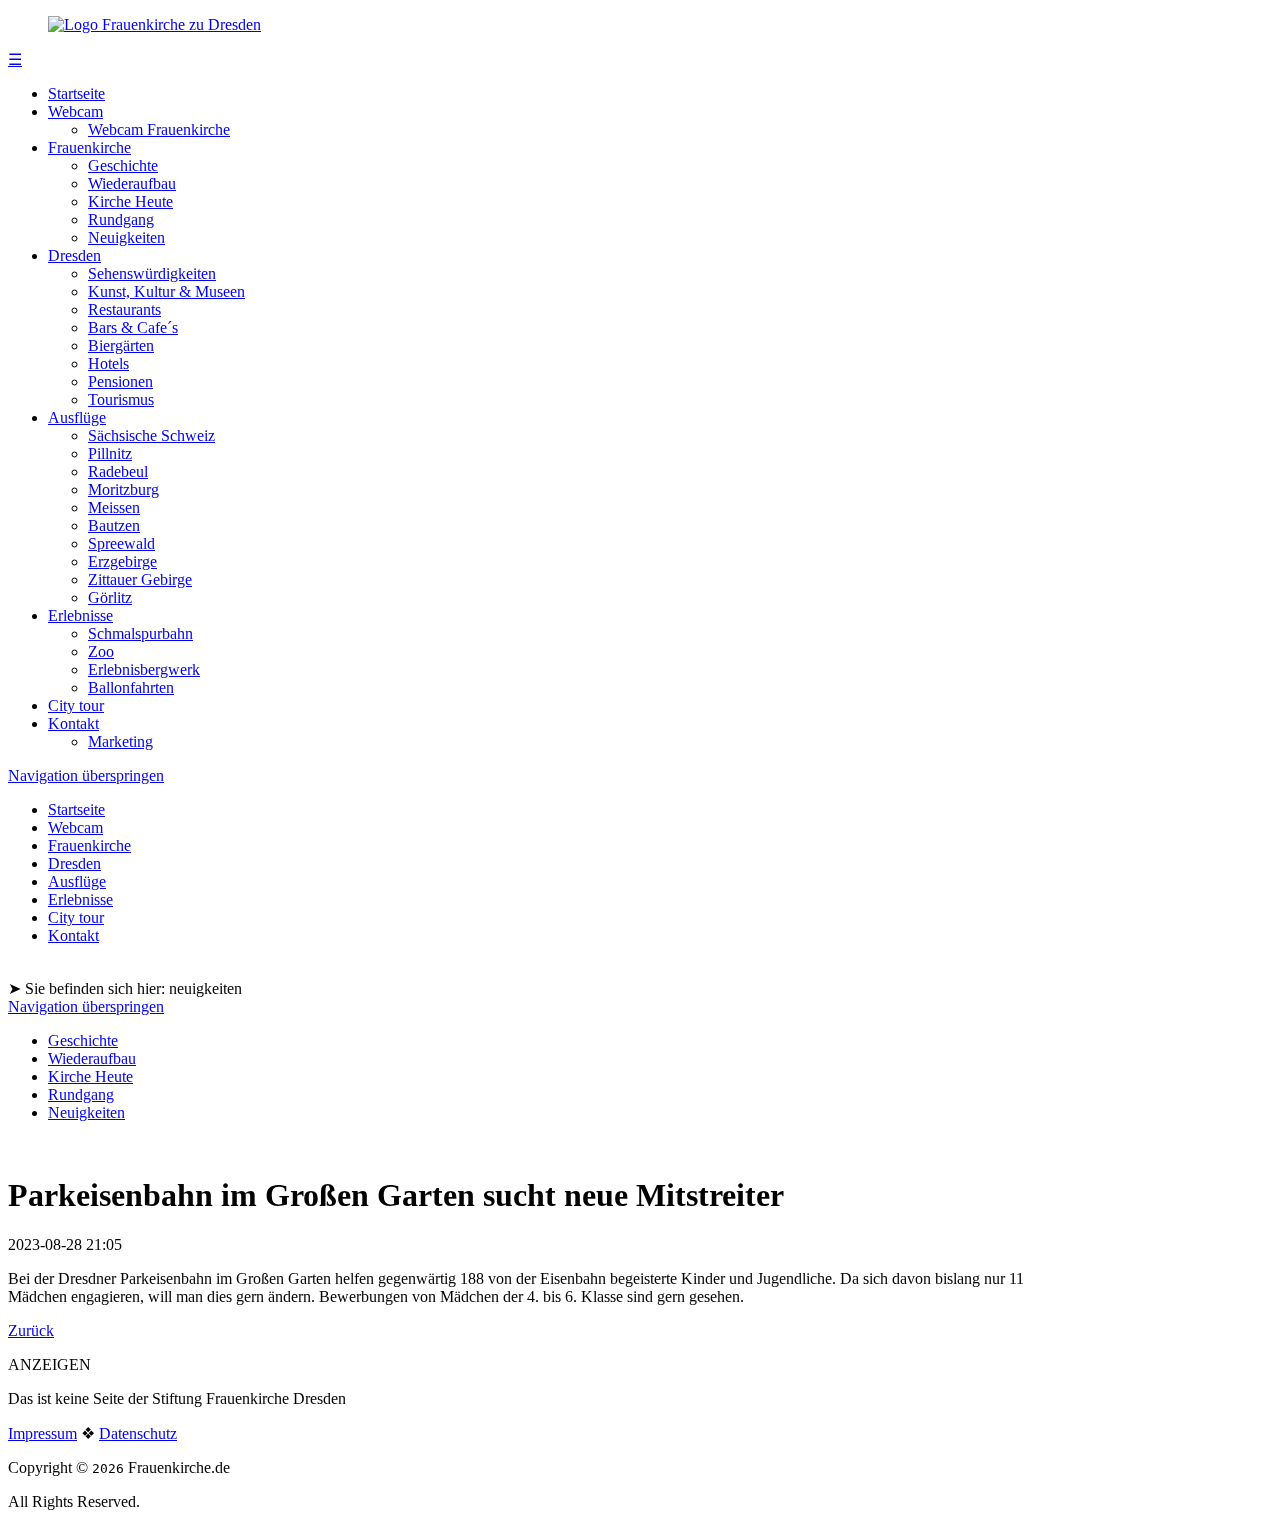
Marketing (120, 741)
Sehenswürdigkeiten (152, 273)
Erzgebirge (122, 561)
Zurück (31, 1330)
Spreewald (121, 543)
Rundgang (121, 219)
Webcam (75, 111)
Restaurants (124, 309)
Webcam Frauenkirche (159, 129)
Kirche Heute (130, 201)
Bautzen (114, 525)
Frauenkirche (89, 147)
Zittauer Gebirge (140, 579)
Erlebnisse (80, 615)
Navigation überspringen (86, 775)
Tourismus (121, 399)
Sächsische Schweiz (151, 435)
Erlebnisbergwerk (144, 669)
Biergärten (121, 345)
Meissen (114, 507)
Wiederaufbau (132, 183)
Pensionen (120, 381)
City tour (76, 705)
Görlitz (110, 597)
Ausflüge (77, 417)
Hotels (108, 363)
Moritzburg (123, 489)
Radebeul (118, 471)
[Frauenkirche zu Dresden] (154, 24)
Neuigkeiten (126, 237)
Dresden (74, 255)
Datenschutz (138, 1433)
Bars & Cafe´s (133, 327)
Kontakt (73, 723)
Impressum (42, 1433)
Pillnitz (110, 453)
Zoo (101, 651)
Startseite (76, 93)
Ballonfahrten (131, 687)
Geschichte (123, 165)
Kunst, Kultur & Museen (166, 291)
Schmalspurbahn (140, 633)
